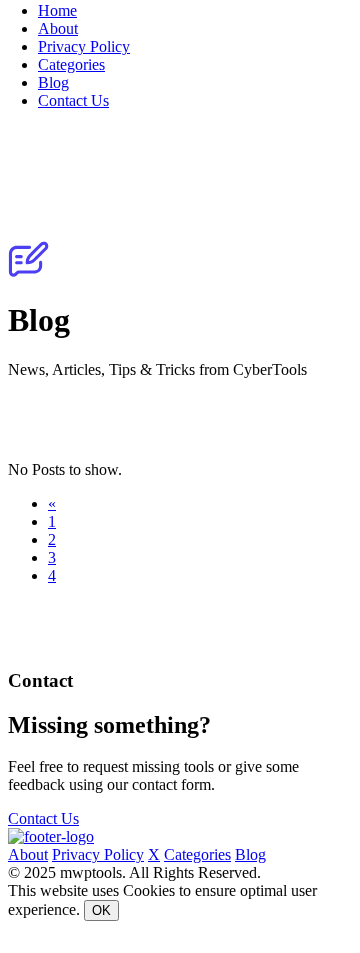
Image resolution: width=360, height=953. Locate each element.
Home (57, 10)
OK (101, 910)
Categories (71, 64)
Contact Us (73, 100)
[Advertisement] (180, 420)
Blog (53, 82)
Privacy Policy (84, 46)
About (58, 28)
